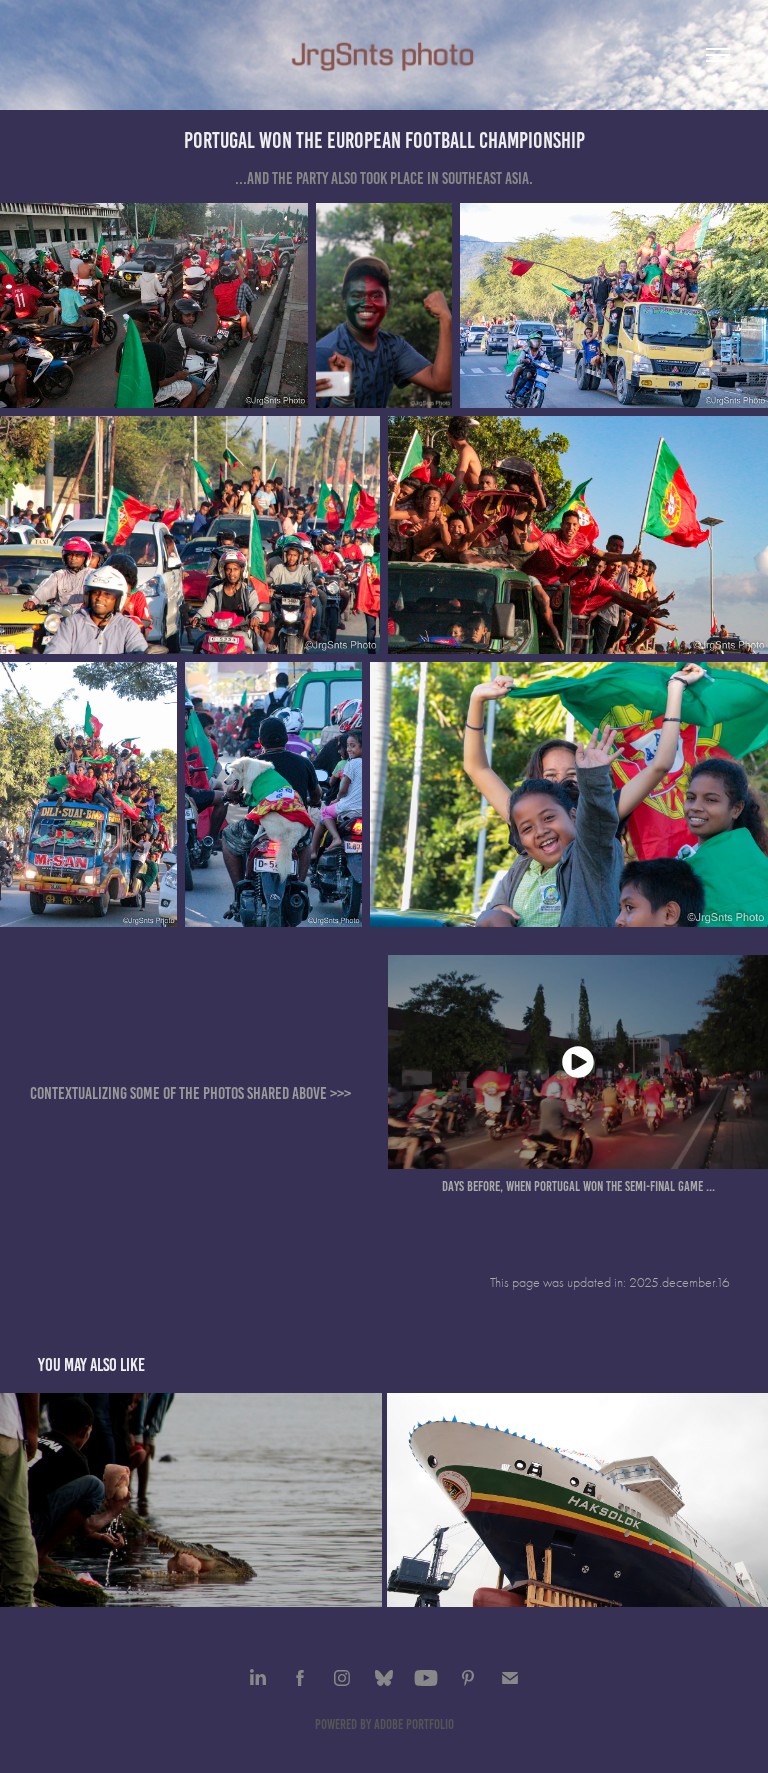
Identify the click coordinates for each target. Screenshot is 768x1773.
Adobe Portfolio (414, 1724)
